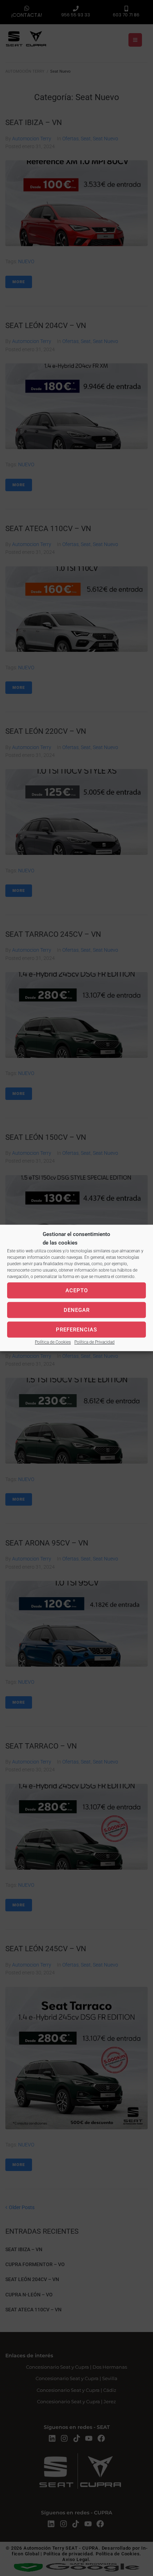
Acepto (77, 1290)
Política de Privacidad (94, 1342)
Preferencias (76, 1330)
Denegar (77, 1310)
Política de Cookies (53, 1342)
